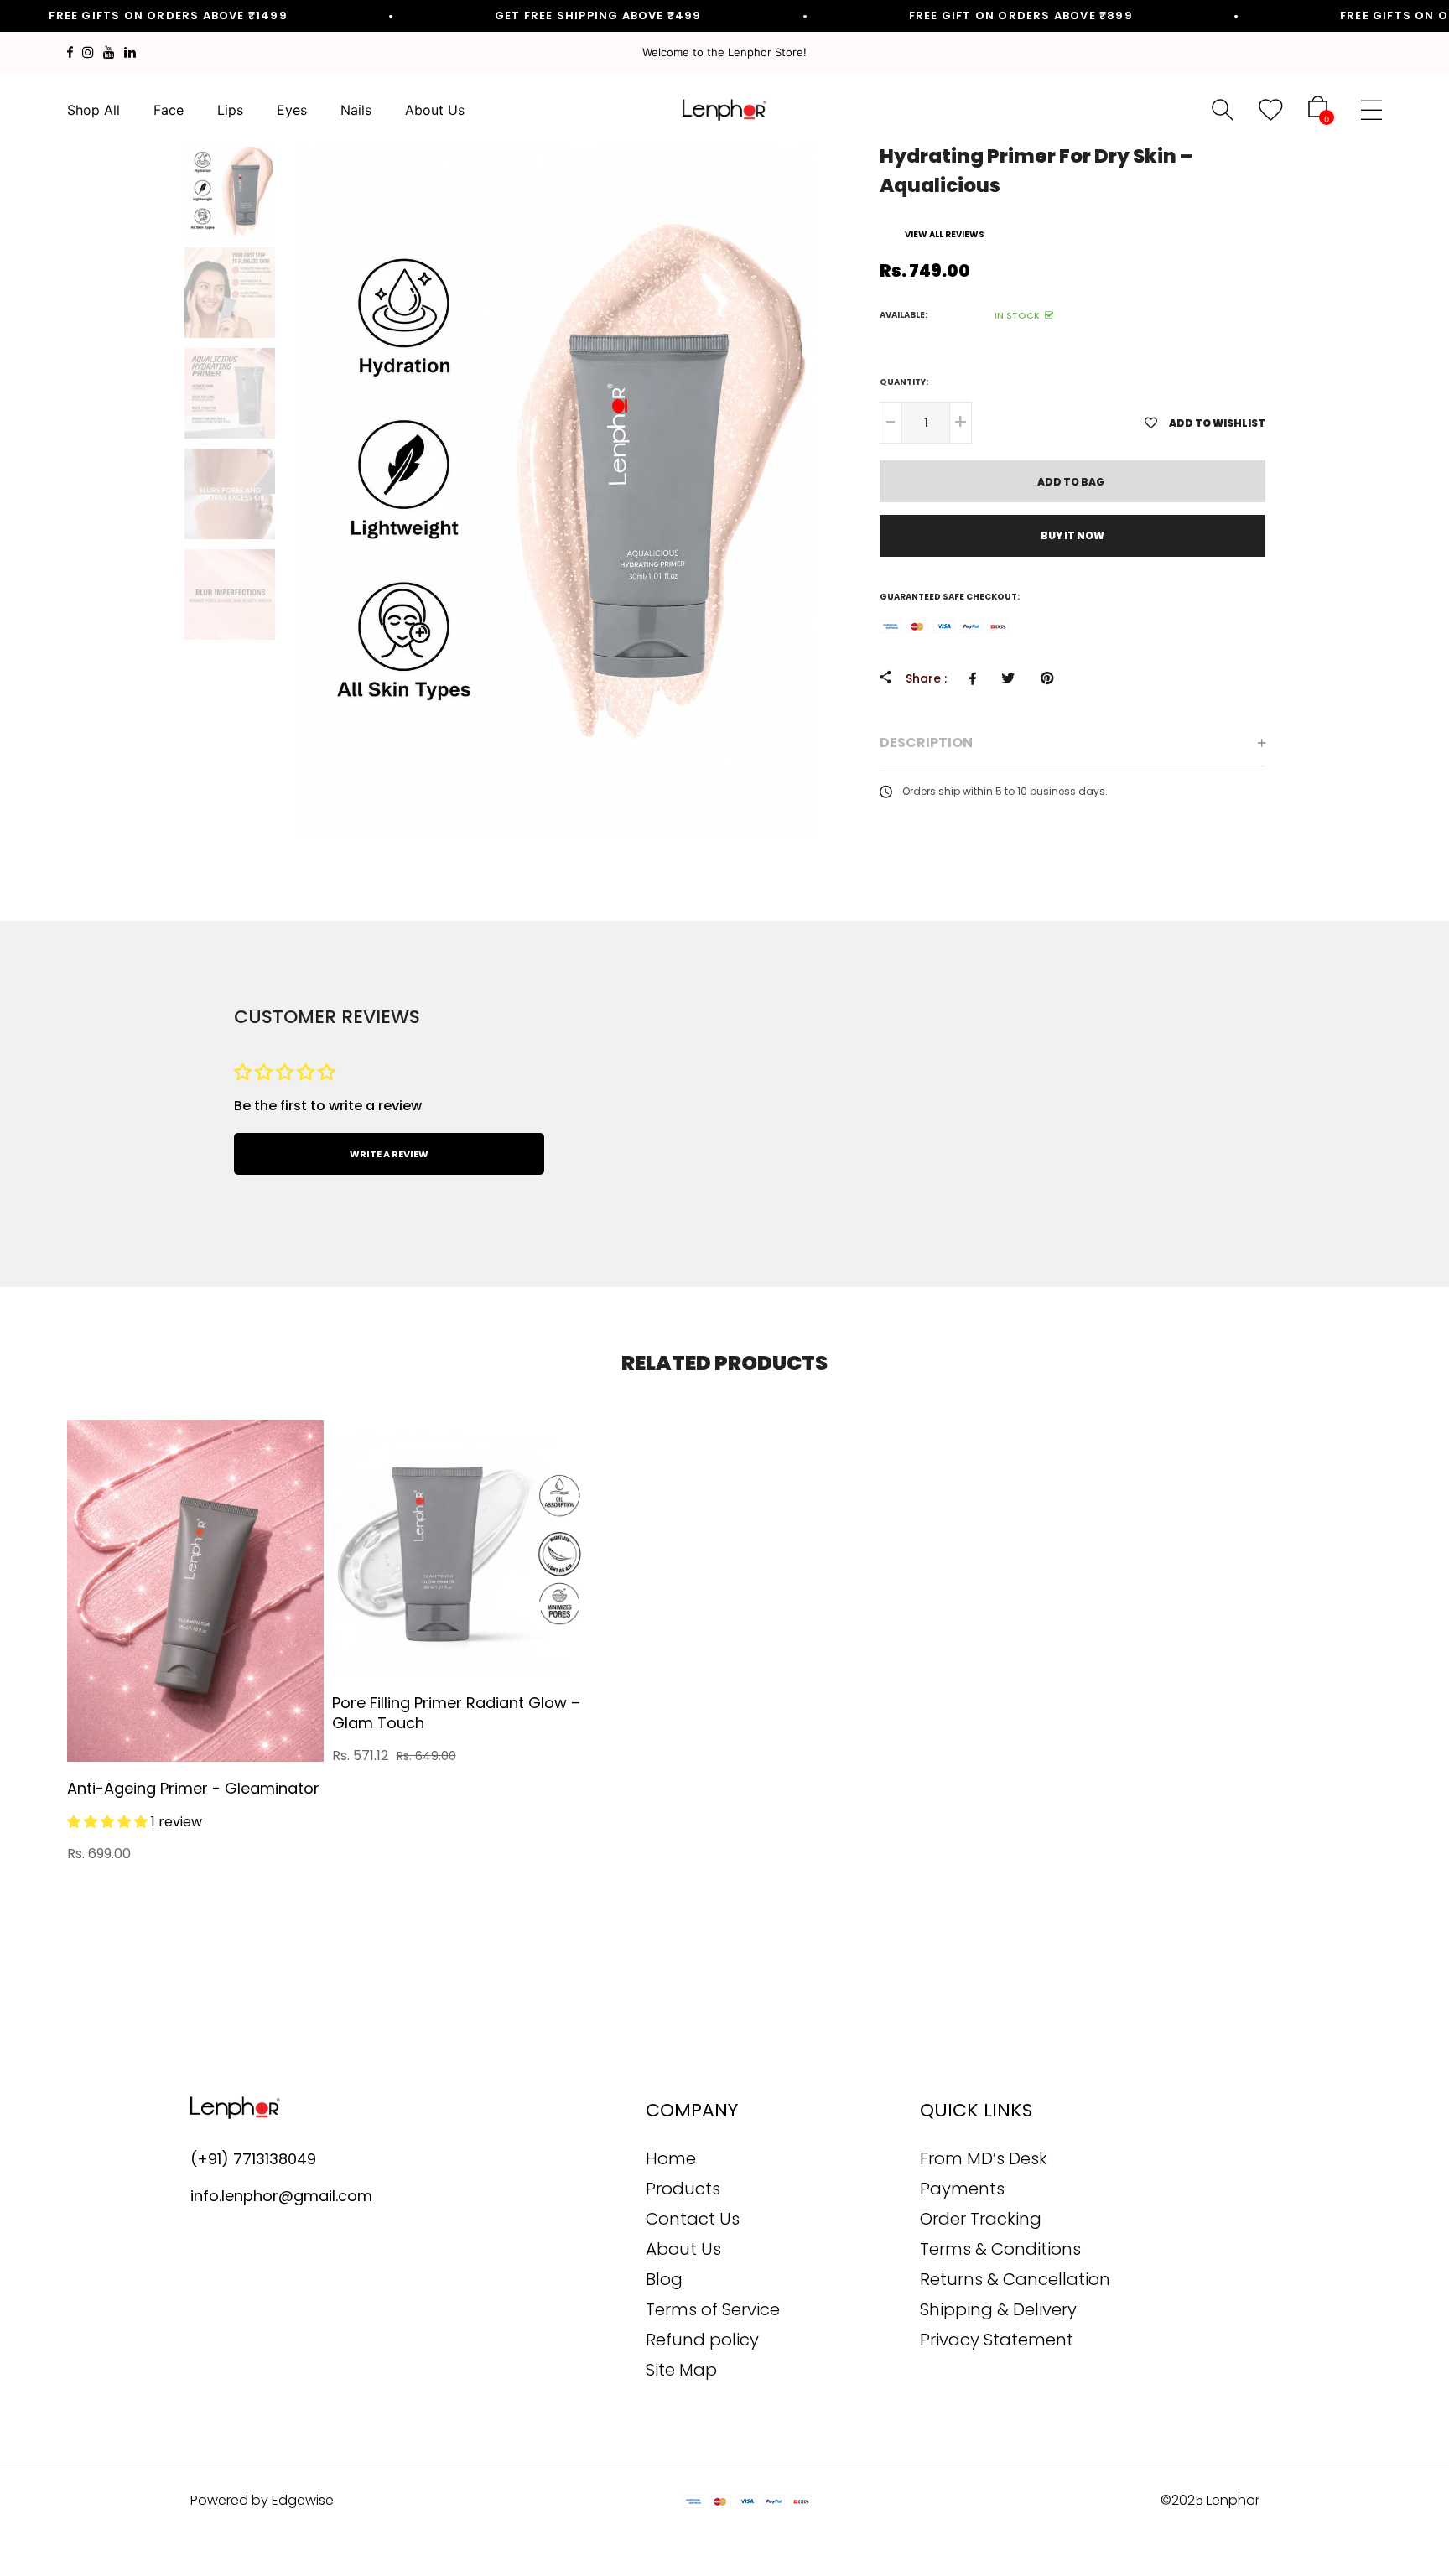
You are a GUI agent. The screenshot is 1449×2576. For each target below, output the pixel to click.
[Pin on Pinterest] (1051, 678)
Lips (230, 110)
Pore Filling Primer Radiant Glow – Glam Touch (456, 1713)
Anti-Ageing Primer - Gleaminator (193, 1788)
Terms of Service (713, 2309)
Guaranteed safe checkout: (950, 597)
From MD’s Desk (984, 2158)
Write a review (389, 1154)
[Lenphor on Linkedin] (130, 52)
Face (169, 110)
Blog (664, 2279)
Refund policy (702, 2340)
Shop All (93, 110)
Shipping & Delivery (998, 2309)
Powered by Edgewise (262, 2500)
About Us (435, 110)
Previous (167, 393)
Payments (962, 2189)
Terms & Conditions (1000, 2249)
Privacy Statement (997, 2340)
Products (683, 2189)
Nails (356, 110)
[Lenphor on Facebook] (70, 52)
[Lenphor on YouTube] (109, 52)
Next (293, 393)
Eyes (292, 110)
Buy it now (1072, 535)
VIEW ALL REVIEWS (945, 234)
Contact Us (693, 2219)
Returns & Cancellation (1015, 2279)
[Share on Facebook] (977, 678)
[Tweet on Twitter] (1013, 678)
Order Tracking (981, 2219)
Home (671, 2158)
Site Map (681, 2370)
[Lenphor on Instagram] (88, 52)
